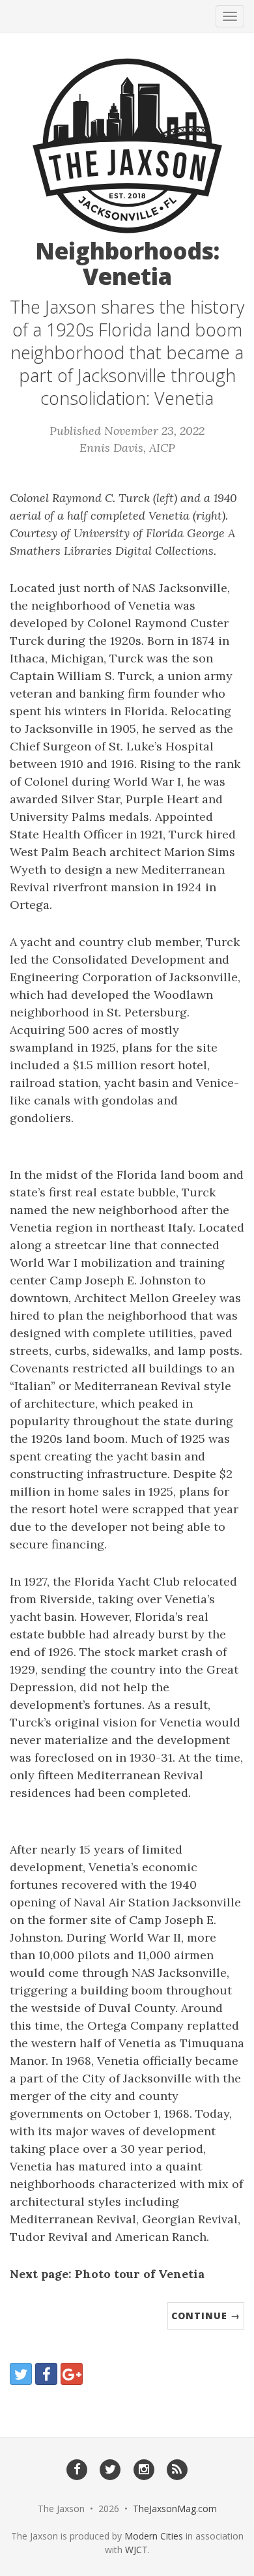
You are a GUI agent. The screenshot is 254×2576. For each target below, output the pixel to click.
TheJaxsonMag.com (175, 2509)
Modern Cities (154, 2536)
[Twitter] (110, 2468)
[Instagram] (144, 2468)
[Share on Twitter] (21, 2374)
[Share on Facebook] (46, 2374)
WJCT (136, 2550)
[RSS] (177, 2468)
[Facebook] (77, 2468)
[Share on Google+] (72, 2374)
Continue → (206, 2316)
